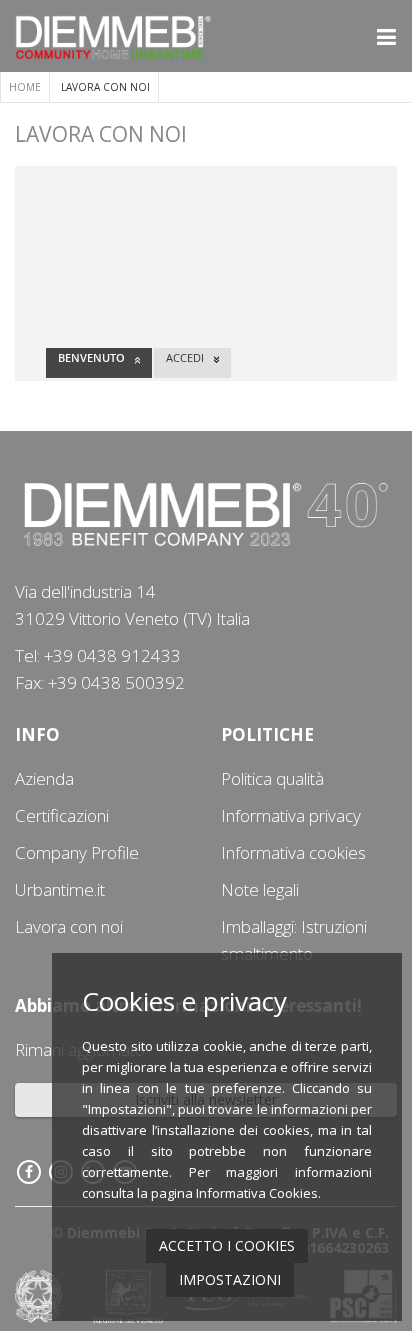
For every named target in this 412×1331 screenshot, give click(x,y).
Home (25, 87)
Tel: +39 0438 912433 (98, 655)
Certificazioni (62, 815)
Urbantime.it (60, 889)
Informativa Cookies (257, 1193)
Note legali (260, 889)
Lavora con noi (69, 926)
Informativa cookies (293, 852)
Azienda (44, 778)
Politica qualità (272, 778)
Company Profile (77, 852)
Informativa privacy (291, 815)
